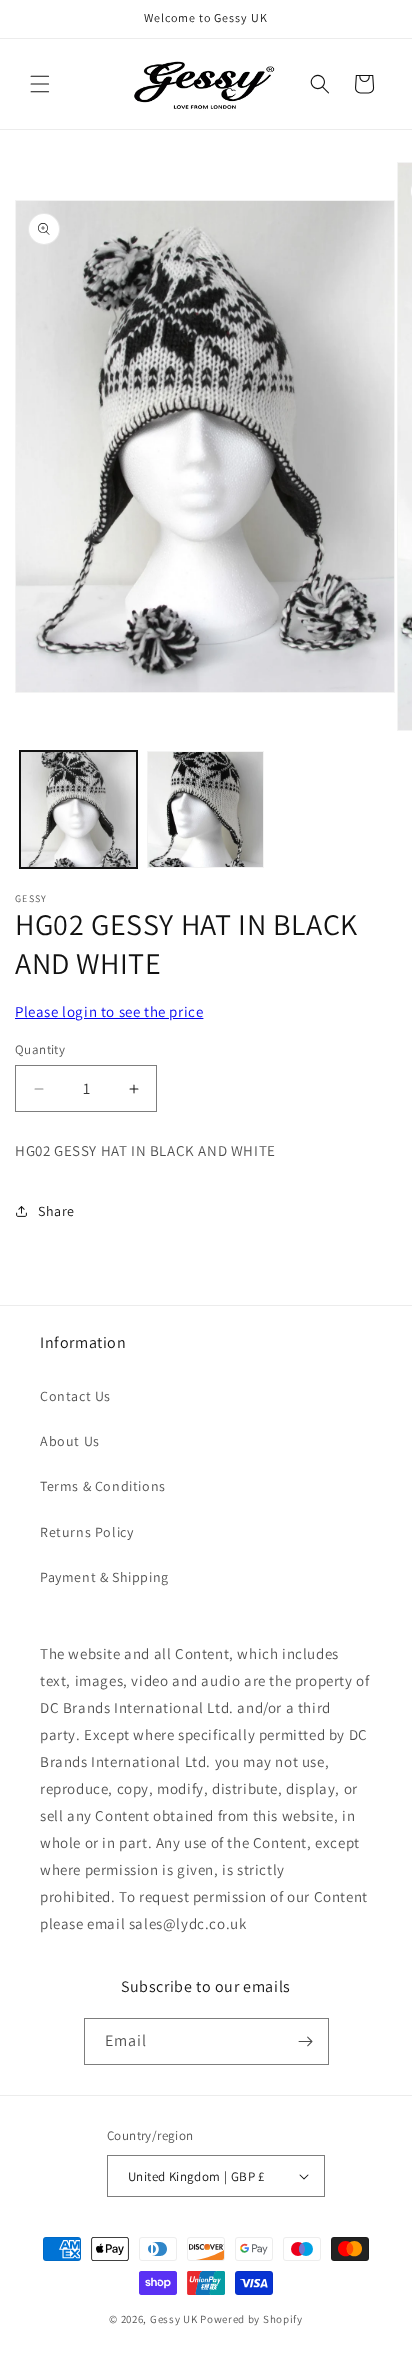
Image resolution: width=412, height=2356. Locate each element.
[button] (40, 84)
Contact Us (75, 1396)
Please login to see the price (109, 1011)
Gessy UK (174, 2319)
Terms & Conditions (103, 1486)
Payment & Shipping (104, 1577)
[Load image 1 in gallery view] (78, 809)
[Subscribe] (306, 2041)
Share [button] (56, 1211)
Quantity (40, 1049)
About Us (70, 1441)
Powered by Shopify (251, 2319)
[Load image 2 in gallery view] (205, 809)
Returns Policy (86, 1532)
